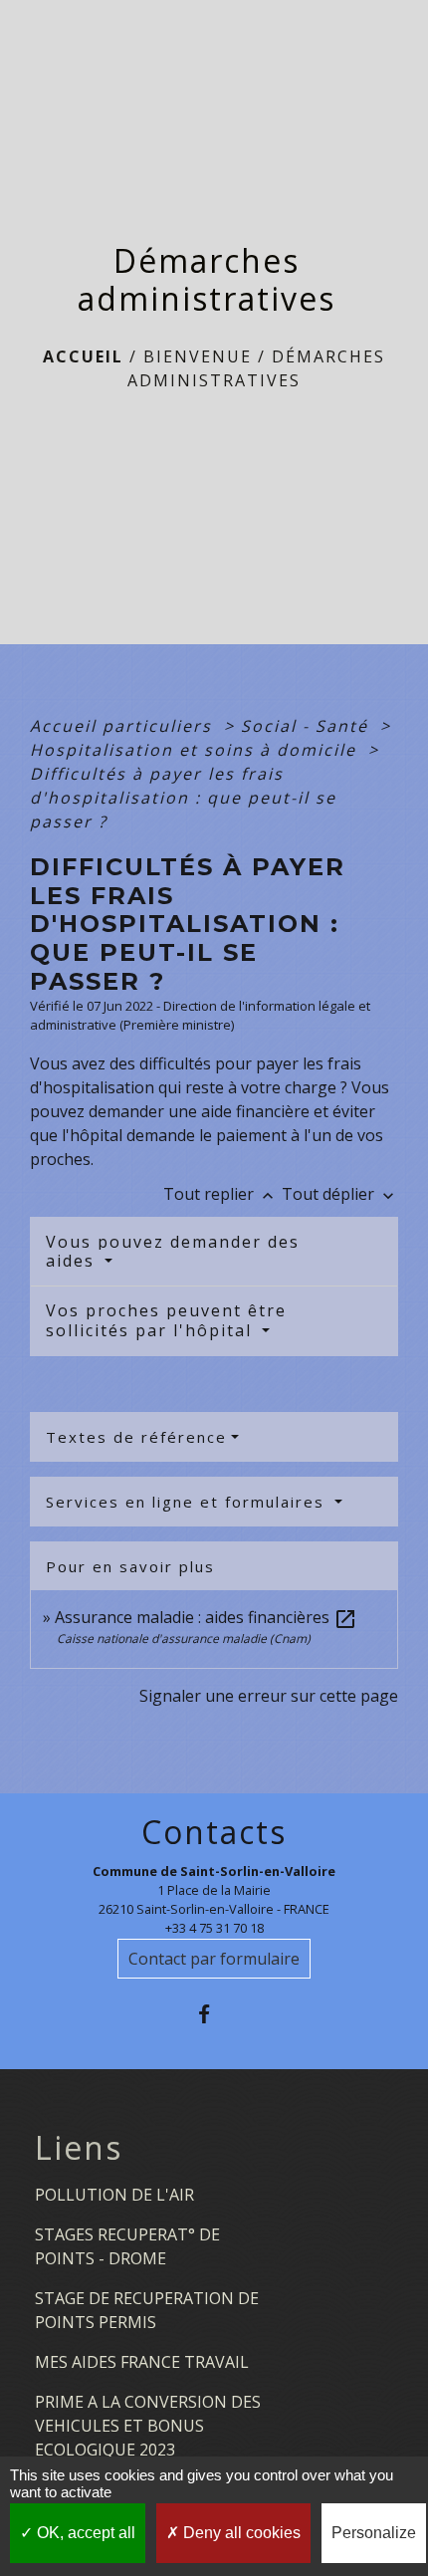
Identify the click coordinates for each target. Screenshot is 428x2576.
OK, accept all (84, 2533)
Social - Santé (308, 726)
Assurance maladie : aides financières (206, 1617)
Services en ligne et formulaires (188, 1502)
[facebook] (214, 2014)
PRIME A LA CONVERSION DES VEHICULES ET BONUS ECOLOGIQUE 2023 (148, 2426)
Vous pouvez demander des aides (173, 1251)
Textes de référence (136, 1437)
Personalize (374, 2533)
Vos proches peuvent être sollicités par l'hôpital (166, 1320)
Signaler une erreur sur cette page (269, 1696)
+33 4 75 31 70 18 (214, 1928)
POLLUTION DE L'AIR (114, 2195)
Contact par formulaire (214, 1959)
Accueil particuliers (124, 726)
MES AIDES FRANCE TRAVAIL (142, 2362)
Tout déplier (340, 1194)
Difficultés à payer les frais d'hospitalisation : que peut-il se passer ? (183, 798)
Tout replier (220, 1194)
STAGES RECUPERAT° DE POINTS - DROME (127, 2246)
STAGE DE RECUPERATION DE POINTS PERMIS (147, 2310)
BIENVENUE (198, 356)
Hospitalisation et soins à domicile (196, 750)
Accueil (83, 356)
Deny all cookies (240, 2533)
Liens (79, 2148)
